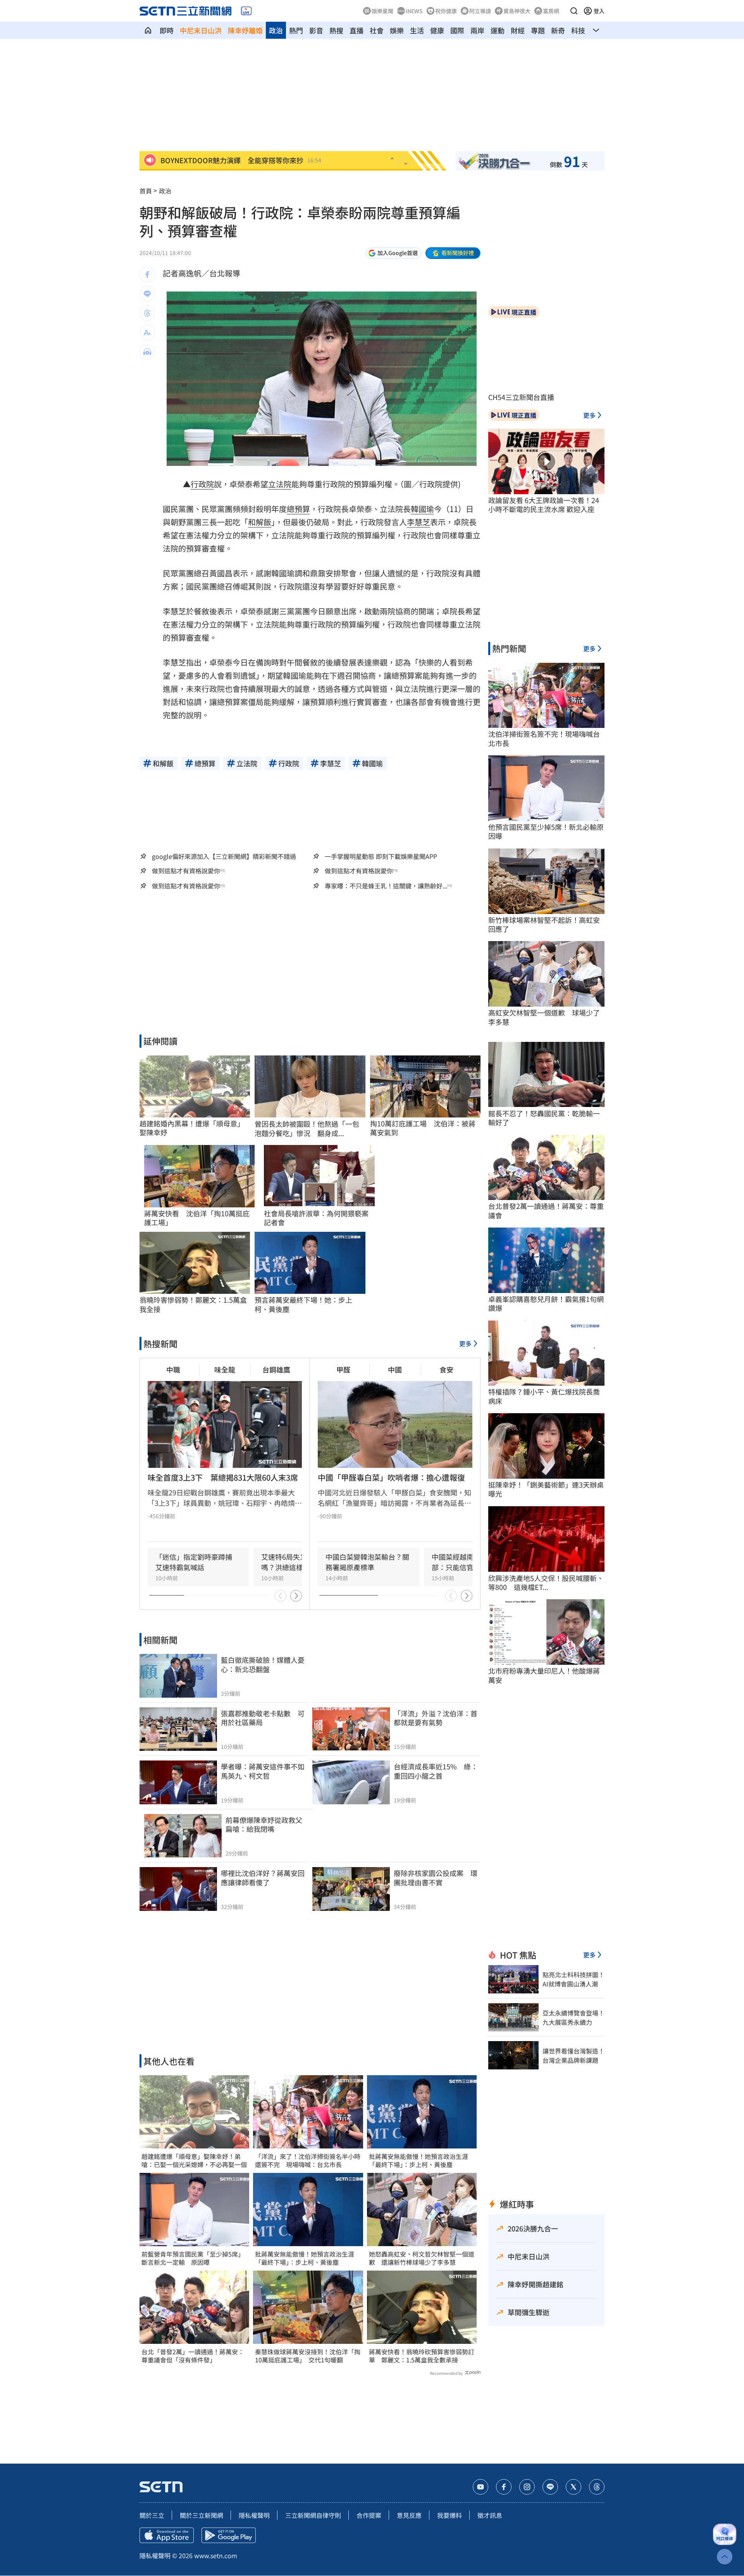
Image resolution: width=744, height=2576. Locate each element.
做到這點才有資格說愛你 (186, 871)
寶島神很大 (517, 11)
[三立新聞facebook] (504, 2487)
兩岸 (477, 30)
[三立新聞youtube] (480, 2487)
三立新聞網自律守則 (313, 2515)
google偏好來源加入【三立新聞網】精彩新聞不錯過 (224, 856)
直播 (356, 30)
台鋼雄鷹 (276, 1369)
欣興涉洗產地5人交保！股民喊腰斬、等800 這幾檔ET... (546, 1583)
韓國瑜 (422, 509)
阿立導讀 (480, 11)
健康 (437, 30)
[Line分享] (147, 294)
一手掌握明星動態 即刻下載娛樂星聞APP (381, 856)
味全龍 (225, 1369)
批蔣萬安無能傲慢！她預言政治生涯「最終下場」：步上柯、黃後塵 (305, 2258)
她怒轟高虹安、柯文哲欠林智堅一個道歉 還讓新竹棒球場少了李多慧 (422, 2258)
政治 (276, 30)
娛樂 (397, 30)
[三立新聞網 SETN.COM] (148, 30)
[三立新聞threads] (597, 2487)
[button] (574, 11)
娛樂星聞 (382, 11)
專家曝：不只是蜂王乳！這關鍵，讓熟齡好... (386, 886)
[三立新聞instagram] (527, 2487)
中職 (173, 1369)
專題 (538, 30)
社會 (377, 30)
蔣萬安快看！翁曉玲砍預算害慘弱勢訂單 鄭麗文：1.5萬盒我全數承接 (422, 2356)
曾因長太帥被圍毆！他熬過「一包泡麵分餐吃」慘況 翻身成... (307, 1129)
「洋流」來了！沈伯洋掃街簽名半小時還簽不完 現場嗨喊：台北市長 (308, 2160)
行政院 (202, 484)
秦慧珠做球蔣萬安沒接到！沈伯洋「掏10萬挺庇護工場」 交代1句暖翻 (308, 2356)
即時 (167, 30)
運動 (498, 30)
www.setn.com (216, 2555)
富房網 (551, 11)
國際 (457, 30)
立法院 (280, 484)
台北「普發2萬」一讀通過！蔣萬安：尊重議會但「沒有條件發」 (193, 2356)
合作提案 (369, 2515)
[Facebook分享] (147, 274)
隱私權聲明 (254, 2515)
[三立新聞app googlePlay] (229, 2535)
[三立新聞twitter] (573, 2487)
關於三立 (152, 2515)
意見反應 (409, 2515)
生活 (417, 30)
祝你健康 (446, 11)
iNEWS (414, 11)
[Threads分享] (147, 313)
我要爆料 (449, 2515)
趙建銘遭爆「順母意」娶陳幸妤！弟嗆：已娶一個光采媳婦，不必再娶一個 (194, 2160)
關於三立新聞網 (201, 2515)
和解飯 (260, 522)
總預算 (298, 509)
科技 (578, 30)
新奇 (558, 30)
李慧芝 (418, 522)
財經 (518, 30)
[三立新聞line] (550, 2487)
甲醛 (343, 1369)
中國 (395, 1369)
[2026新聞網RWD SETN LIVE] (246, 11)
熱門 (296, 30)
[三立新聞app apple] (167, 2535)
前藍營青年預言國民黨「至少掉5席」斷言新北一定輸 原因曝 (193, 2258)
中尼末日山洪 (201, 30)
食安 (446, 1369)
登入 (599, 11)
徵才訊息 (490, 2515)
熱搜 (336, 30)
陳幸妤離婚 (245, 30)
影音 (316, 30)
